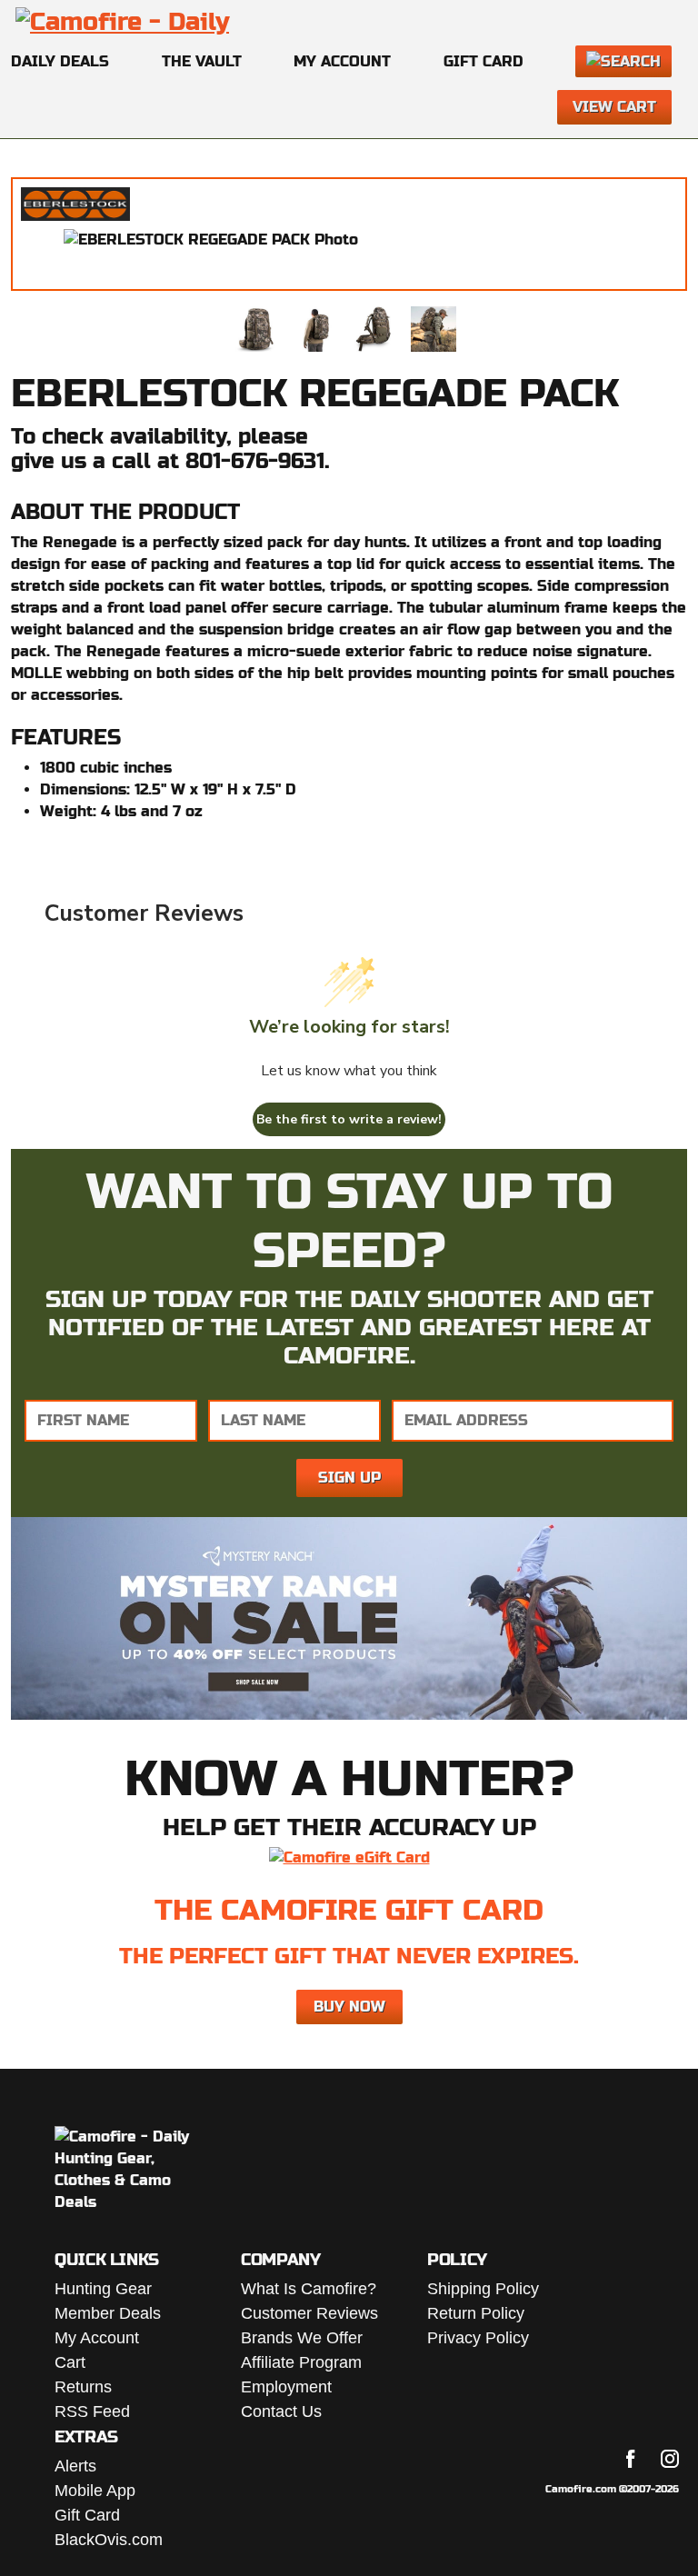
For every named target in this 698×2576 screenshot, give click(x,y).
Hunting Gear (103, 2289)
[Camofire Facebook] (631, 2459)
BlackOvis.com (109, 2540)
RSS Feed (92, 2411)
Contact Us (281, 2411)
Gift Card (484, 61)
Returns (83, 2387)
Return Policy (476, 2313)
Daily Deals (60, 61)
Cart (70, 2362)
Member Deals (108, 2313)
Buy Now (349, 2007)
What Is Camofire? (309, 2289)
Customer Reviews (309, 2313)
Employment (286, 2387)
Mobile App (95, 2491)
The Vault (202, 61)
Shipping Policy (483, 2289)
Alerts (75, 2466)
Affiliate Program (301, 2362)
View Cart (614, 107)
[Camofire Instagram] (670, 2459)
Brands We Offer (302, 2338)
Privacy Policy (478, 2338)
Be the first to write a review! (349, 1119)
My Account (342, 61)
